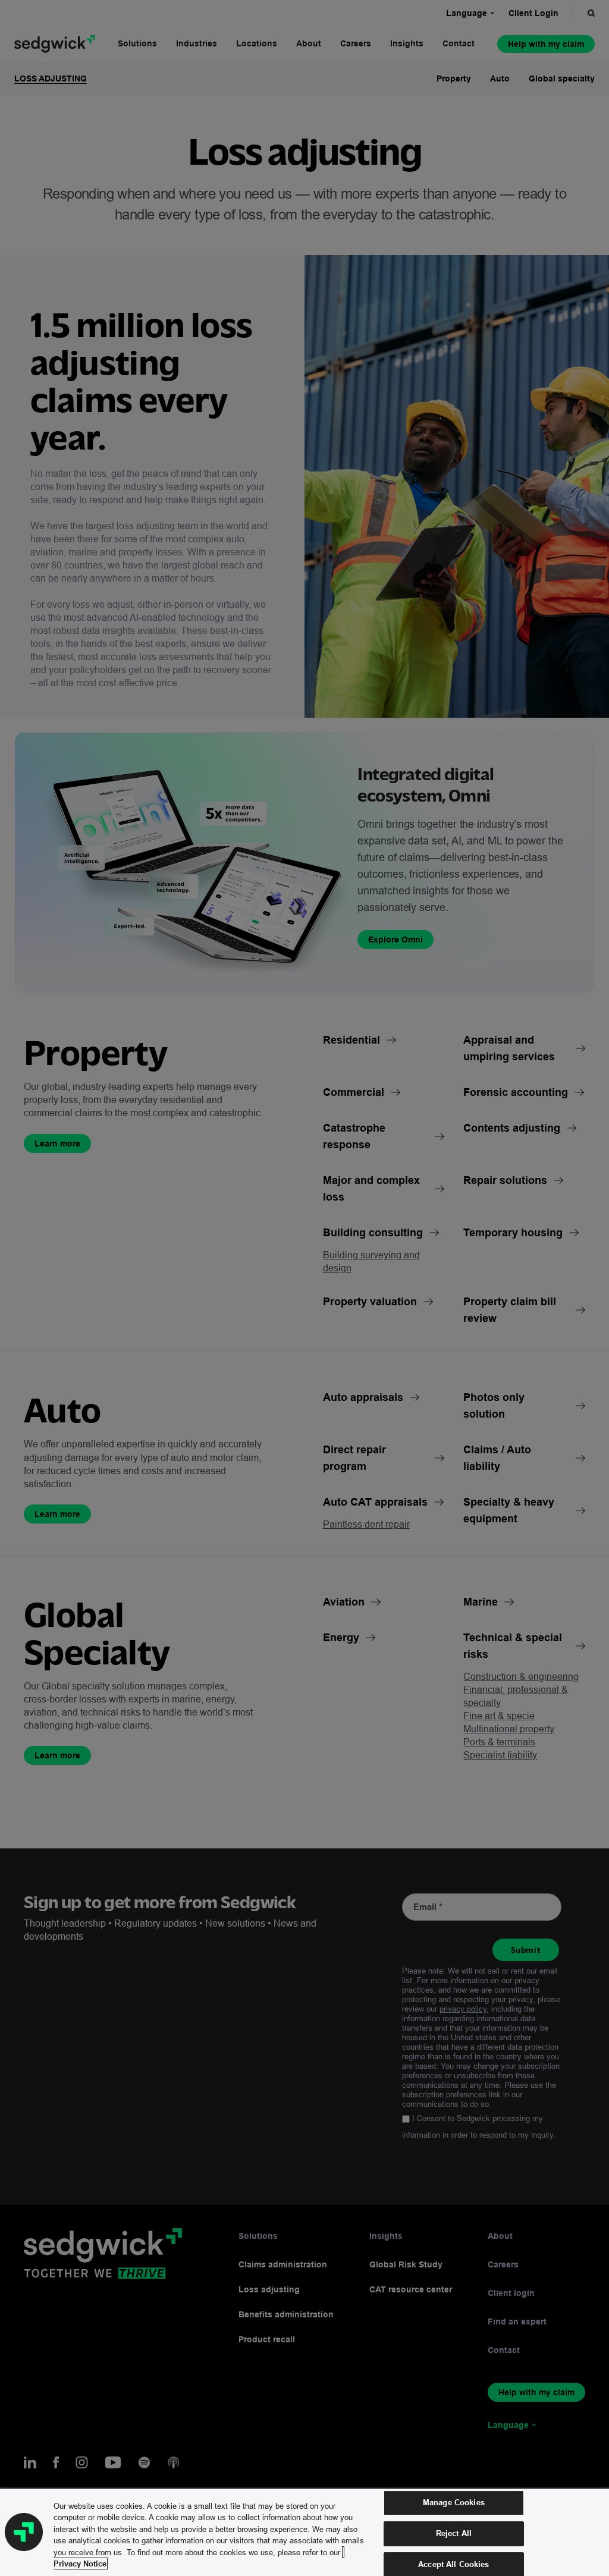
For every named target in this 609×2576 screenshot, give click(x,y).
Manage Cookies (454, 2503)
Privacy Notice (80, 2564)
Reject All (454, 2533)
